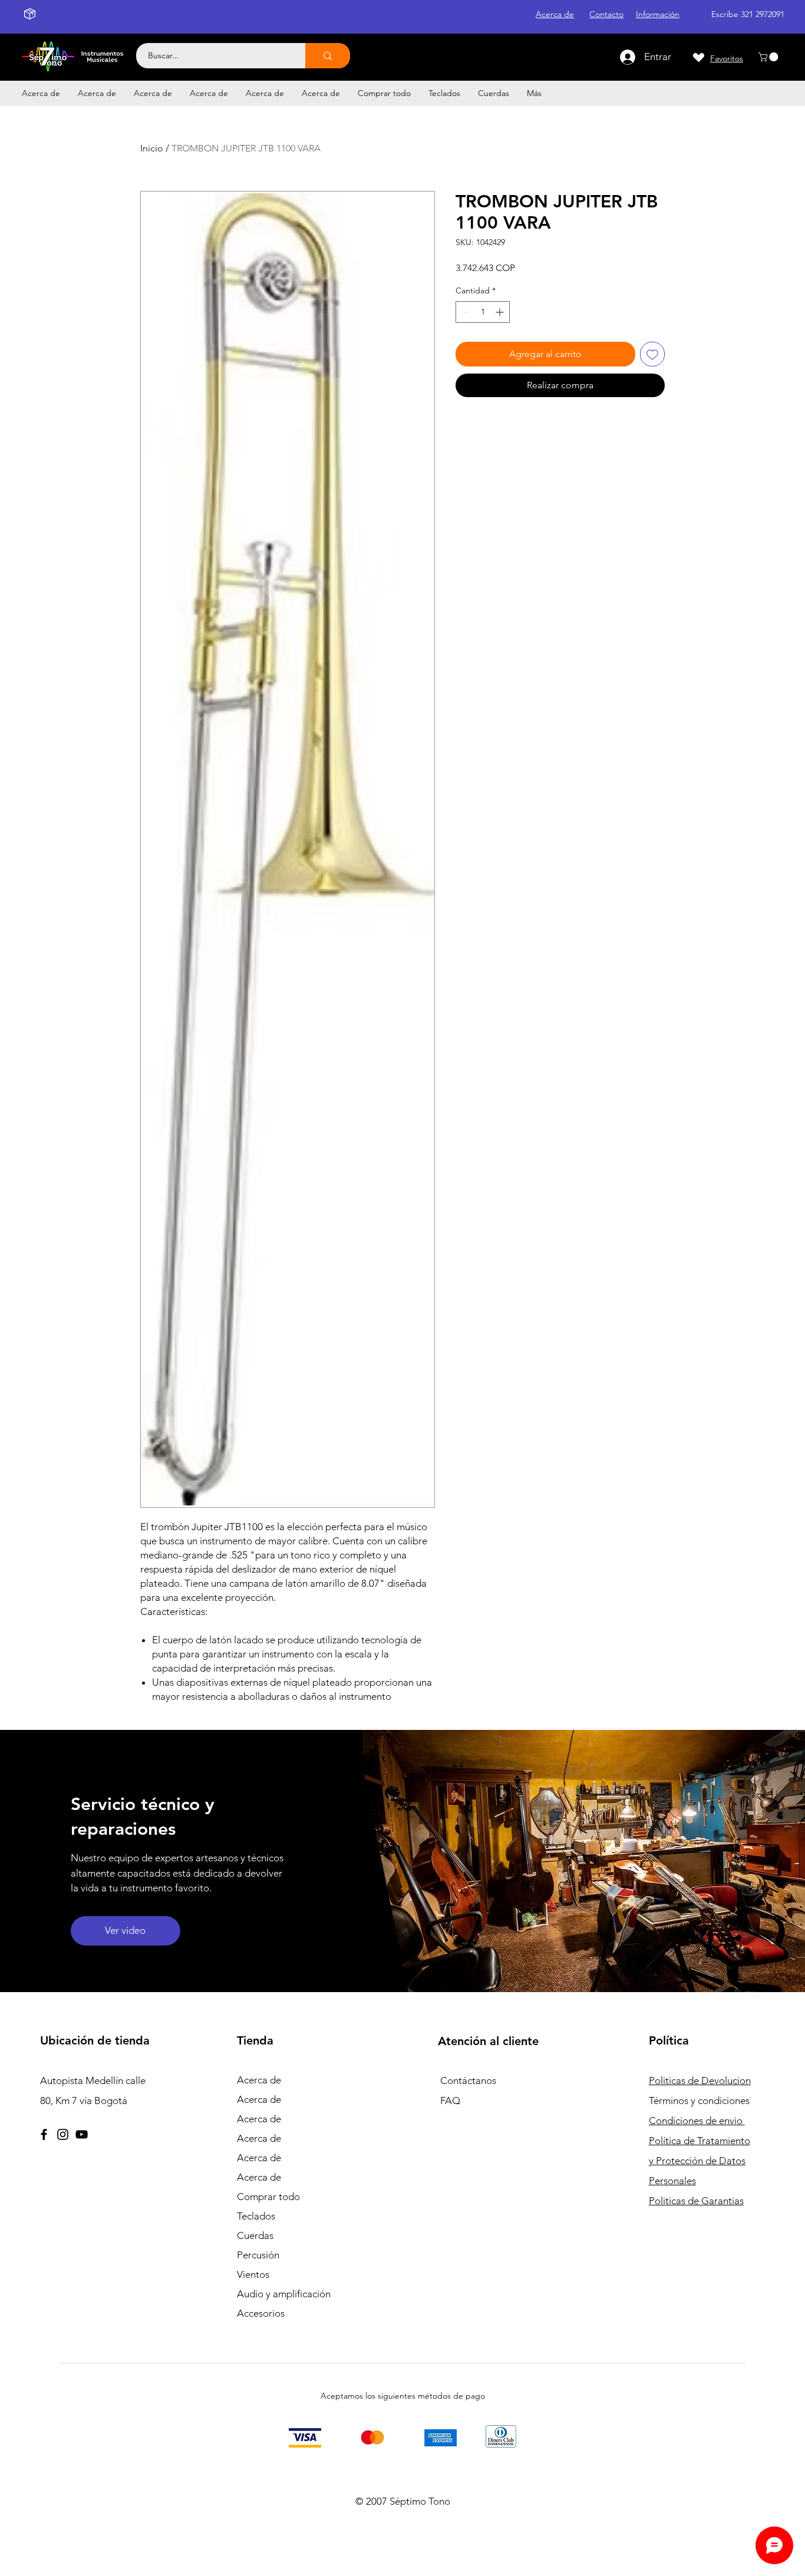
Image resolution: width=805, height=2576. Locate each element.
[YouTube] (82, 2134)
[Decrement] (465, 312)
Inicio (152, 148)
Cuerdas (255, 2235)
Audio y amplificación (284, 2294)
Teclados (256, 2216)
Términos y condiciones (699, 2101)
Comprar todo (268, 2197)
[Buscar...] (328, 56)
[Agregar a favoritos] (652, 354)
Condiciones (697, 2121)
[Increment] (501, 312)
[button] (769, 57)
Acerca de (259, 2080)
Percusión (258, 2255)
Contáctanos (468, 2080)
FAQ (450, 2101)
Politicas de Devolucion (700, 2080)
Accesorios (261, 2313)
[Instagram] (63, 2134)
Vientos (253, 2274)
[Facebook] (44, 2134)
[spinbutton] (483, 312)
